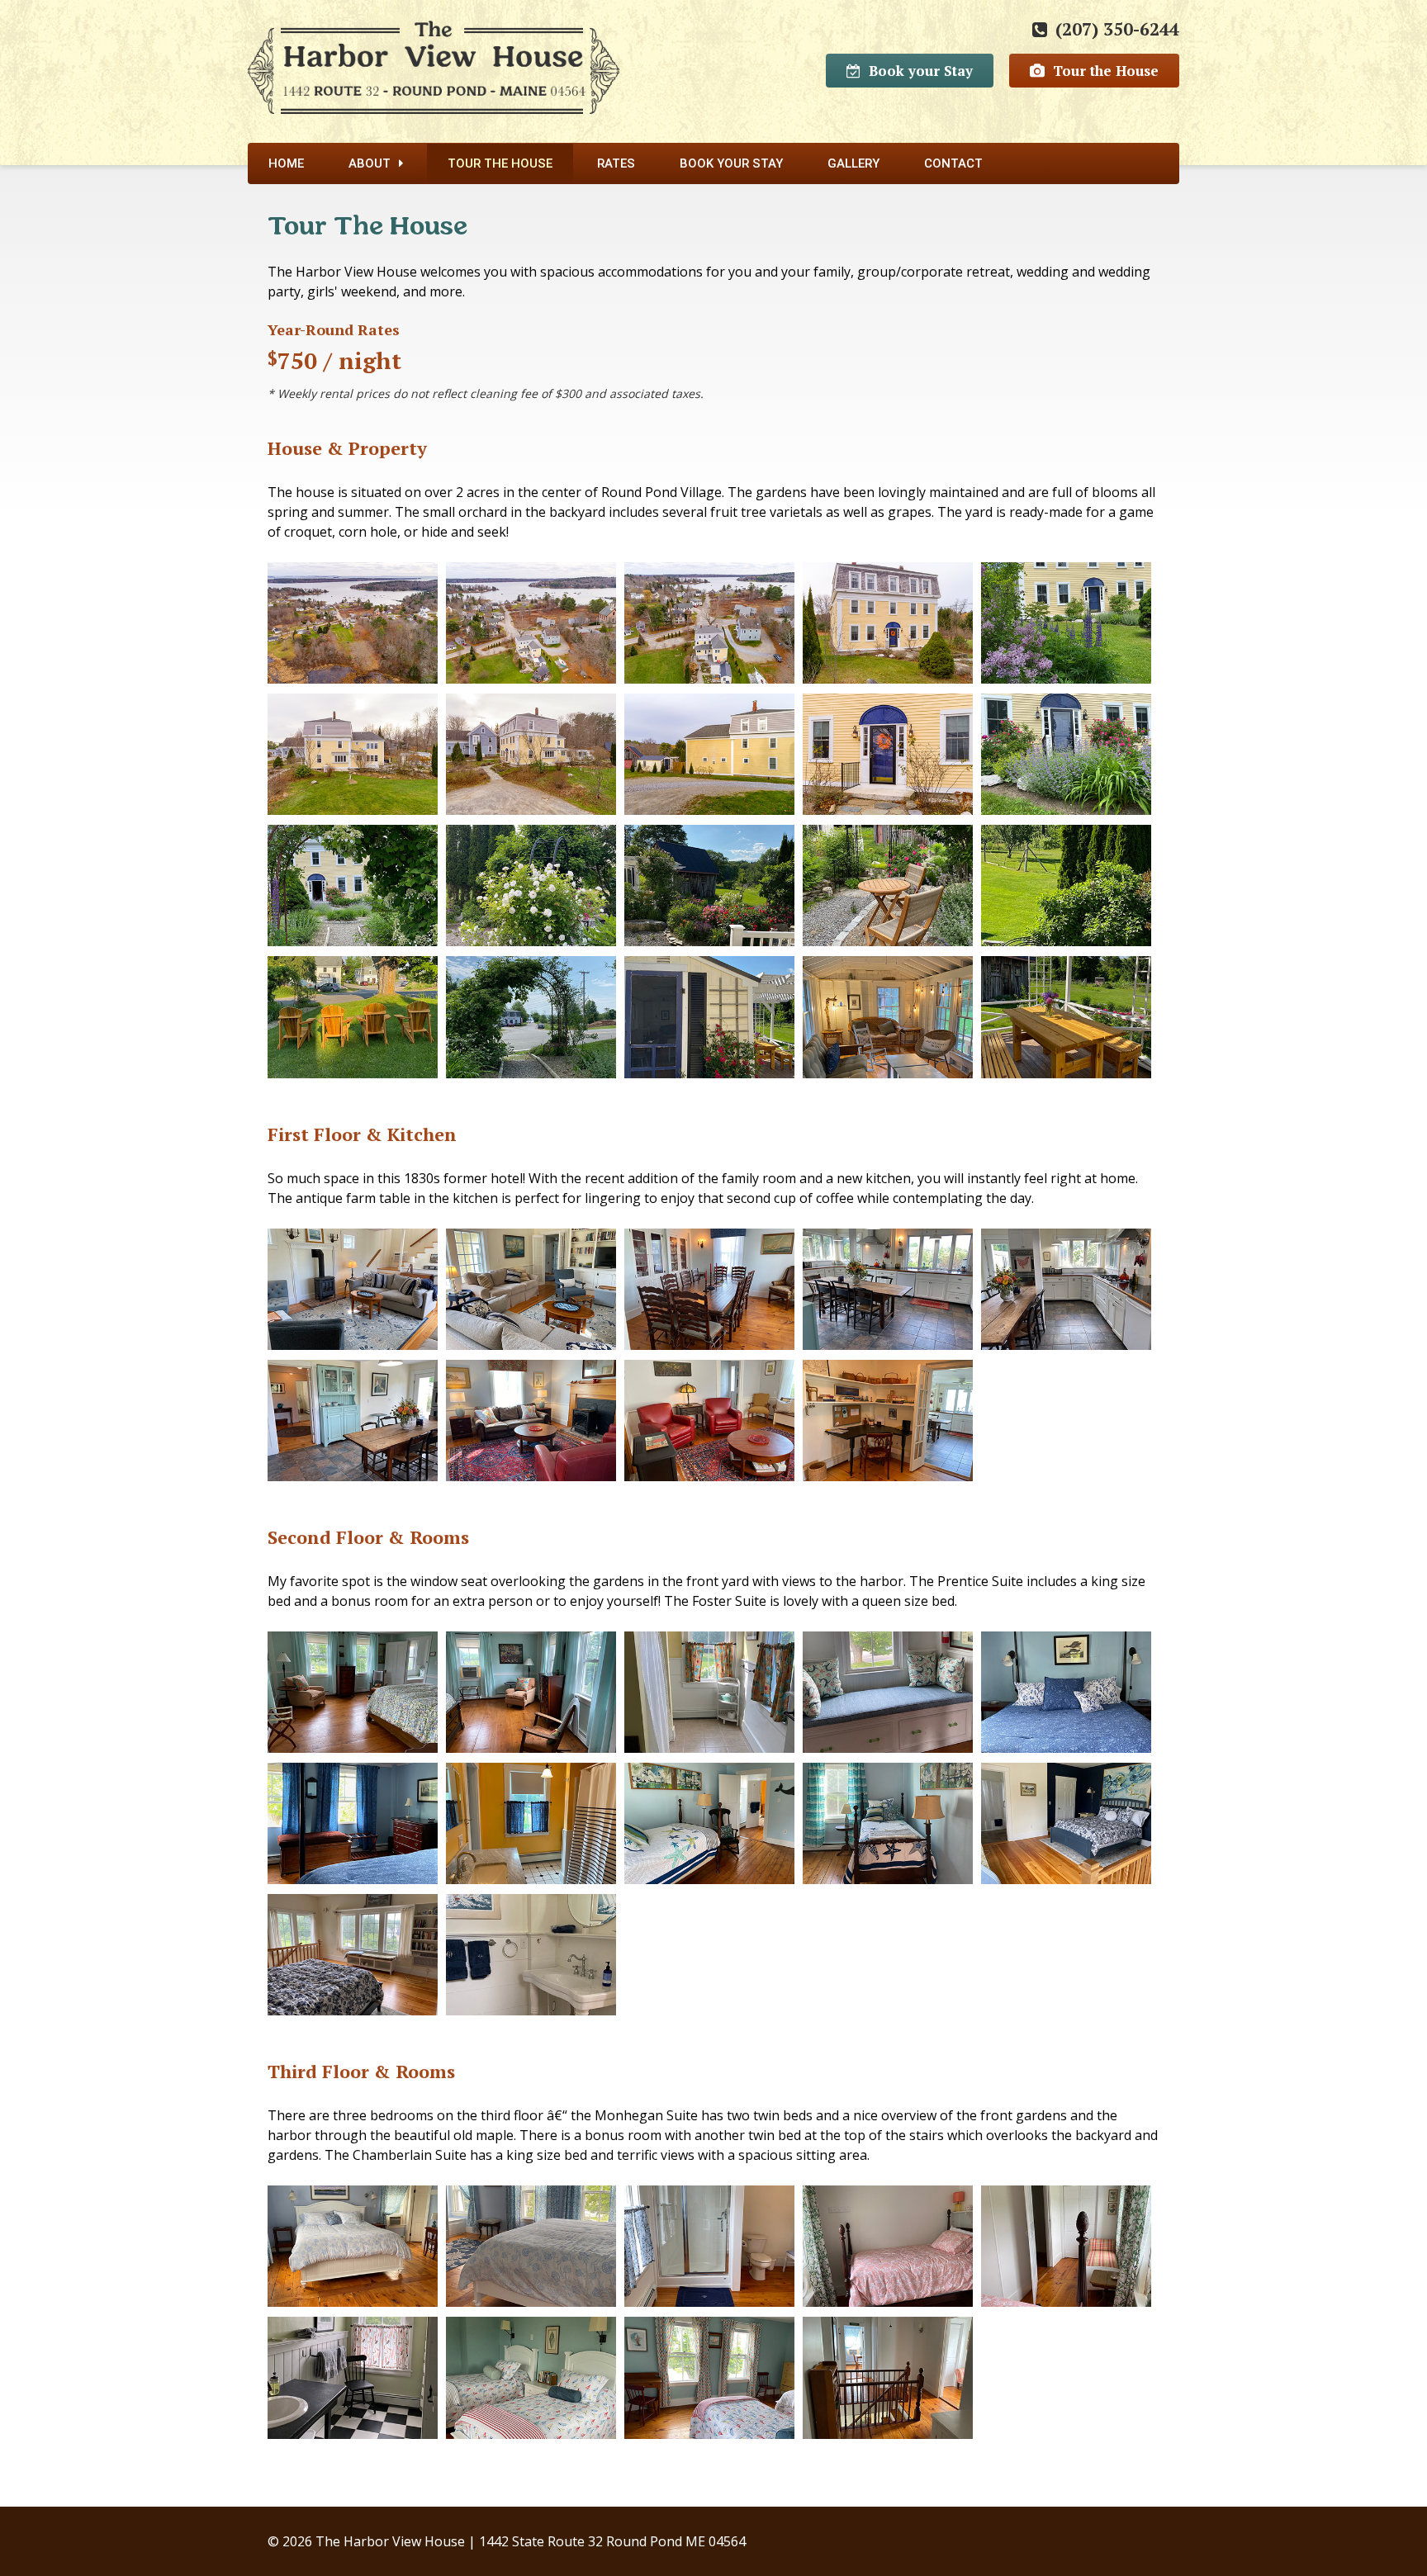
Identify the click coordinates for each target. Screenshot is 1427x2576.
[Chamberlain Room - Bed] (353, 2251)
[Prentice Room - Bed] (1066, 1697)
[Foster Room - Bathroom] (709, 1697)
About (370, 163)
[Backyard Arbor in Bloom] (531, 890)
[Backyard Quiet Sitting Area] (888, 890)
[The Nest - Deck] (1066, 1022)
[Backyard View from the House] (1066, 890)
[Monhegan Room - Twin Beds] (531, 2382)
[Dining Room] (709, 1294)
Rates (616, 163)
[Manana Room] (888, 2251)
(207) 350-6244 (1117, 29)
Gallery (853, 163)
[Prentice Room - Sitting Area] (353, 1828)
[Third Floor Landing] (888, 2382)
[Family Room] (353, 1294)
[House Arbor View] (353, 890)
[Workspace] (888, 1425)
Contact (953, 163)
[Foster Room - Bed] (353, 1697)
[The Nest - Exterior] (709, 1022)
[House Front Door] (888, 759)
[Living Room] (531, 1425)
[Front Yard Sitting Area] (353, 1022)
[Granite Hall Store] (531, 1022)
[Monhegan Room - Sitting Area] (709, 2382)
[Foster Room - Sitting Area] (531, 1697)
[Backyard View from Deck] (709, 890)
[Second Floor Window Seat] (888, 1697)
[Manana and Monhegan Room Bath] (353, 2382)
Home (286, 163)
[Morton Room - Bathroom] (531, 1960)
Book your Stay (921, 71)
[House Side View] (353, 759)
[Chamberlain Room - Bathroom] (709, 2251)
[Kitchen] (888, 1294)
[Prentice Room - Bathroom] (531, 1828)
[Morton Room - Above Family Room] (1066, 1828)
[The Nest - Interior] (888, 1022)
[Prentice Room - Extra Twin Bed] (709, 1828)
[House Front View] (888, 628)
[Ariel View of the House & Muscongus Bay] (353, 628)
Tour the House (1106, 71)
